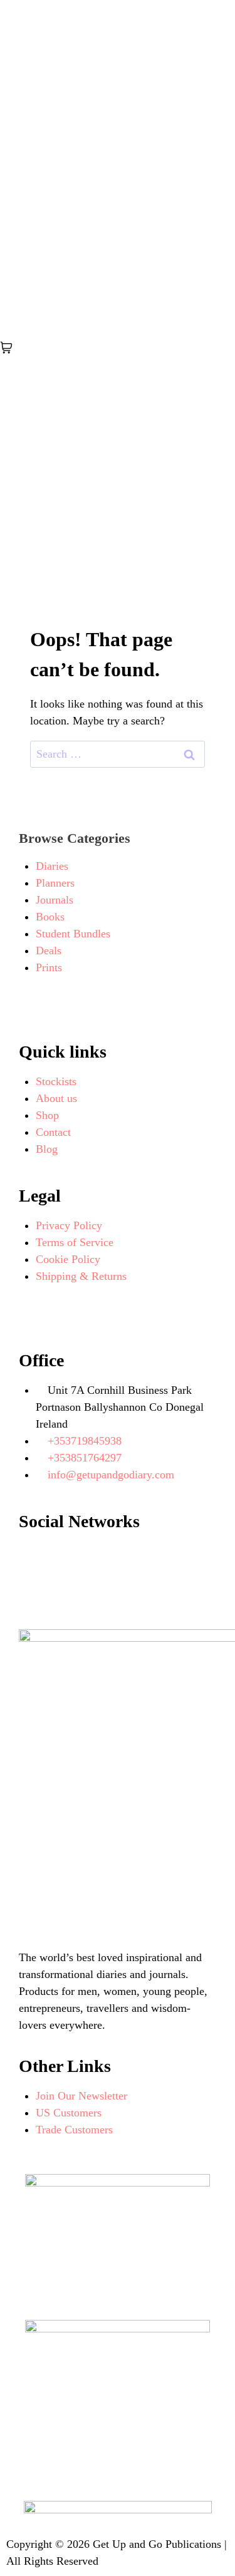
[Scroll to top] (204, 2545)
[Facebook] (34, 1558)
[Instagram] (166, 1558)
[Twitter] (100, 1558)
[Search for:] (118, 754)
